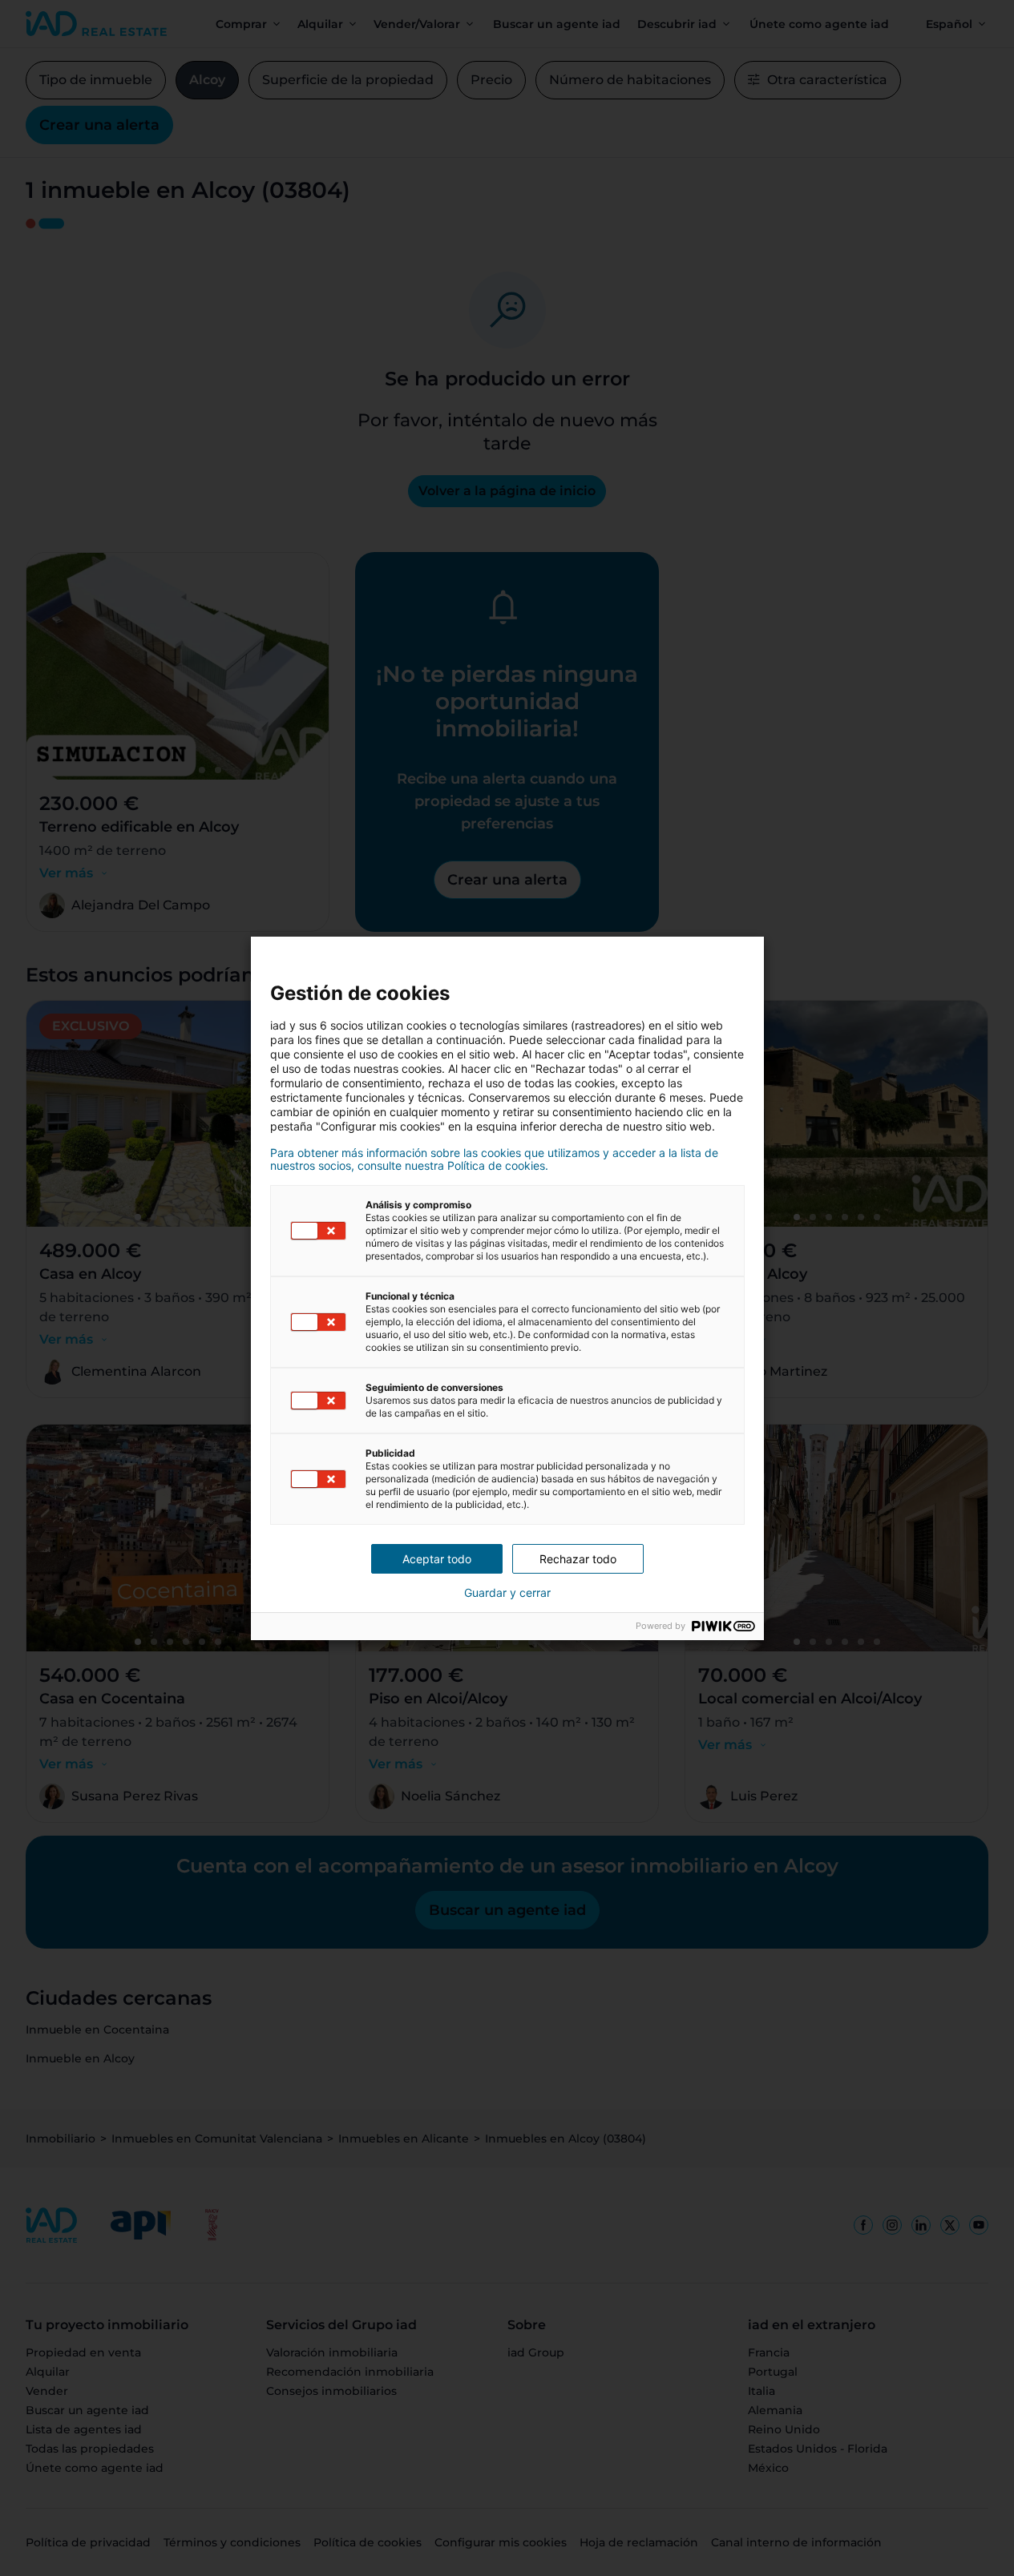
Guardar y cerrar (507, 1593)
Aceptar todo (437, 1559)
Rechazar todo (578, 1559)
